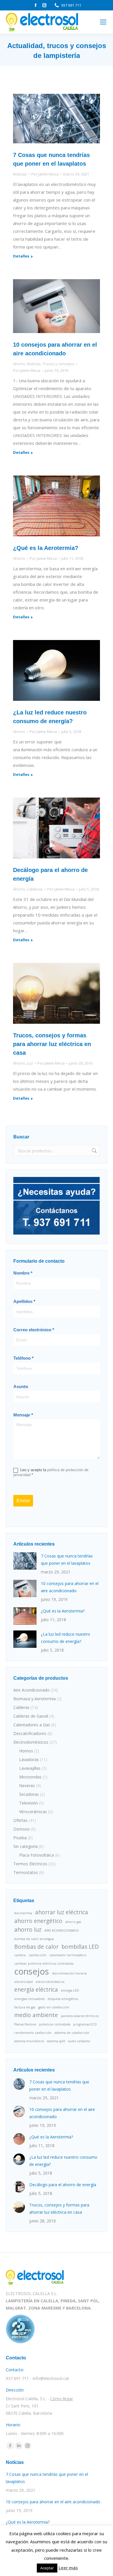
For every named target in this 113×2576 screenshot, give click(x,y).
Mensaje (23, 1415)
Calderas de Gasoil (31, 1716)
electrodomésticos (50, 1982)
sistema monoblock (29, 2041)
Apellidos (24, 1301)
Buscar (94, 1151)
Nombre (23, 1273)
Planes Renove (25, 2024)
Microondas (30, 1777)
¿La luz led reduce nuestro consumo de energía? (65, 1638)
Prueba (20, 1838)
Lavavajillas (30, 1768)
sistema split (56, 2041)
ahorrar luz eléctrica (62, 1912)
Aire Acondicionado (31, 1690)
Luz (30, 1063)
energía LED (70, 1990)
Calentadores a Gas (32, 1725)
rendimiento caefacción (33, 2033)
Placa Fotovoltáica (37, 1855)
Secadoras (29, 1794)
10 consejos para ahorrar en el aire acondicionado (70, 1587)
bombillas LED (80, 1947)
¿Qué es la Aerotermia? (46, 548)
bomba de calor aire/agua (34, 1939)
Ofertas (20, 1820)
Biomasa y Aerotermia (34, 1699)
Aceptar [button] (47, 2568)
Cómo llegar (62, 2399)
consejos (32, 1971)
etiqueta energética (63, 1999)
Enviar (23, 1501)
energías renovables (29, 1999)
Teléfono (23, 1358)
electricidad (23, 1982)
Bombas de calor (36, 1947)
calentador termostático (68, 1955)
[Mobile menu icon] (103, 22)
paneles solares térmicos (80, 2016)
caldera (20, 1955)
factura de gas (25, 2007)
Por (45, 174)
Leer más (68, 2568)
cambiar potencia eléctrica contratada (44, 1963)
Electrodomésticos (31, 1742)
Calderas (35, 889)
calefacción (38, 1955)
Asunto (21, 1386)
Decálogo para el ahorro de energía (63, 2185)
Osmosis (22, 1829)
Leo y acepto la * (51, 1472)
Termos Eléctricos (30, 1864)
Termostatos (26, 1872)
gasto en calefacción (54, 2007)
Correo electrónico (34, 1330)
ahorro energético (38, 1921)
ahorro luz (28, 1930)
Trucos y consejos (58, 364)
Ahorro (19, 364)
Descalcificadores (30, 1733)
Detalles (21, 256)
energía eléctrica (36, 1990)
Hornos (26, 1751)
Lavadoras (29, 1759)
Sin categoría (25, 1846)
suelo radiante (79, 2041)
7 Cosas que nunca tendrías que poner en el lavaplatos (67, 1560)
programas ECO (85, 2024)
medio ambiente (36, 2015)
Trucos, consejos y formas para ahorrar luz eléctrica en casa (52, 1044)
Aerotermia (23, 1913)
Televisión (29, 1803)
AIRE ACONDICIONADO (62, 1930)
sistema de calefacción (72, 2033)
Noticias (20, 174)
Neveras (27, 1786)
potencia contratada (55, 2024)
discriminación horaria (69, 1973)
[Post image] (25, 1561)
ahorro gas (73, 1922)
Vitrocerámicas (33, 1812)
